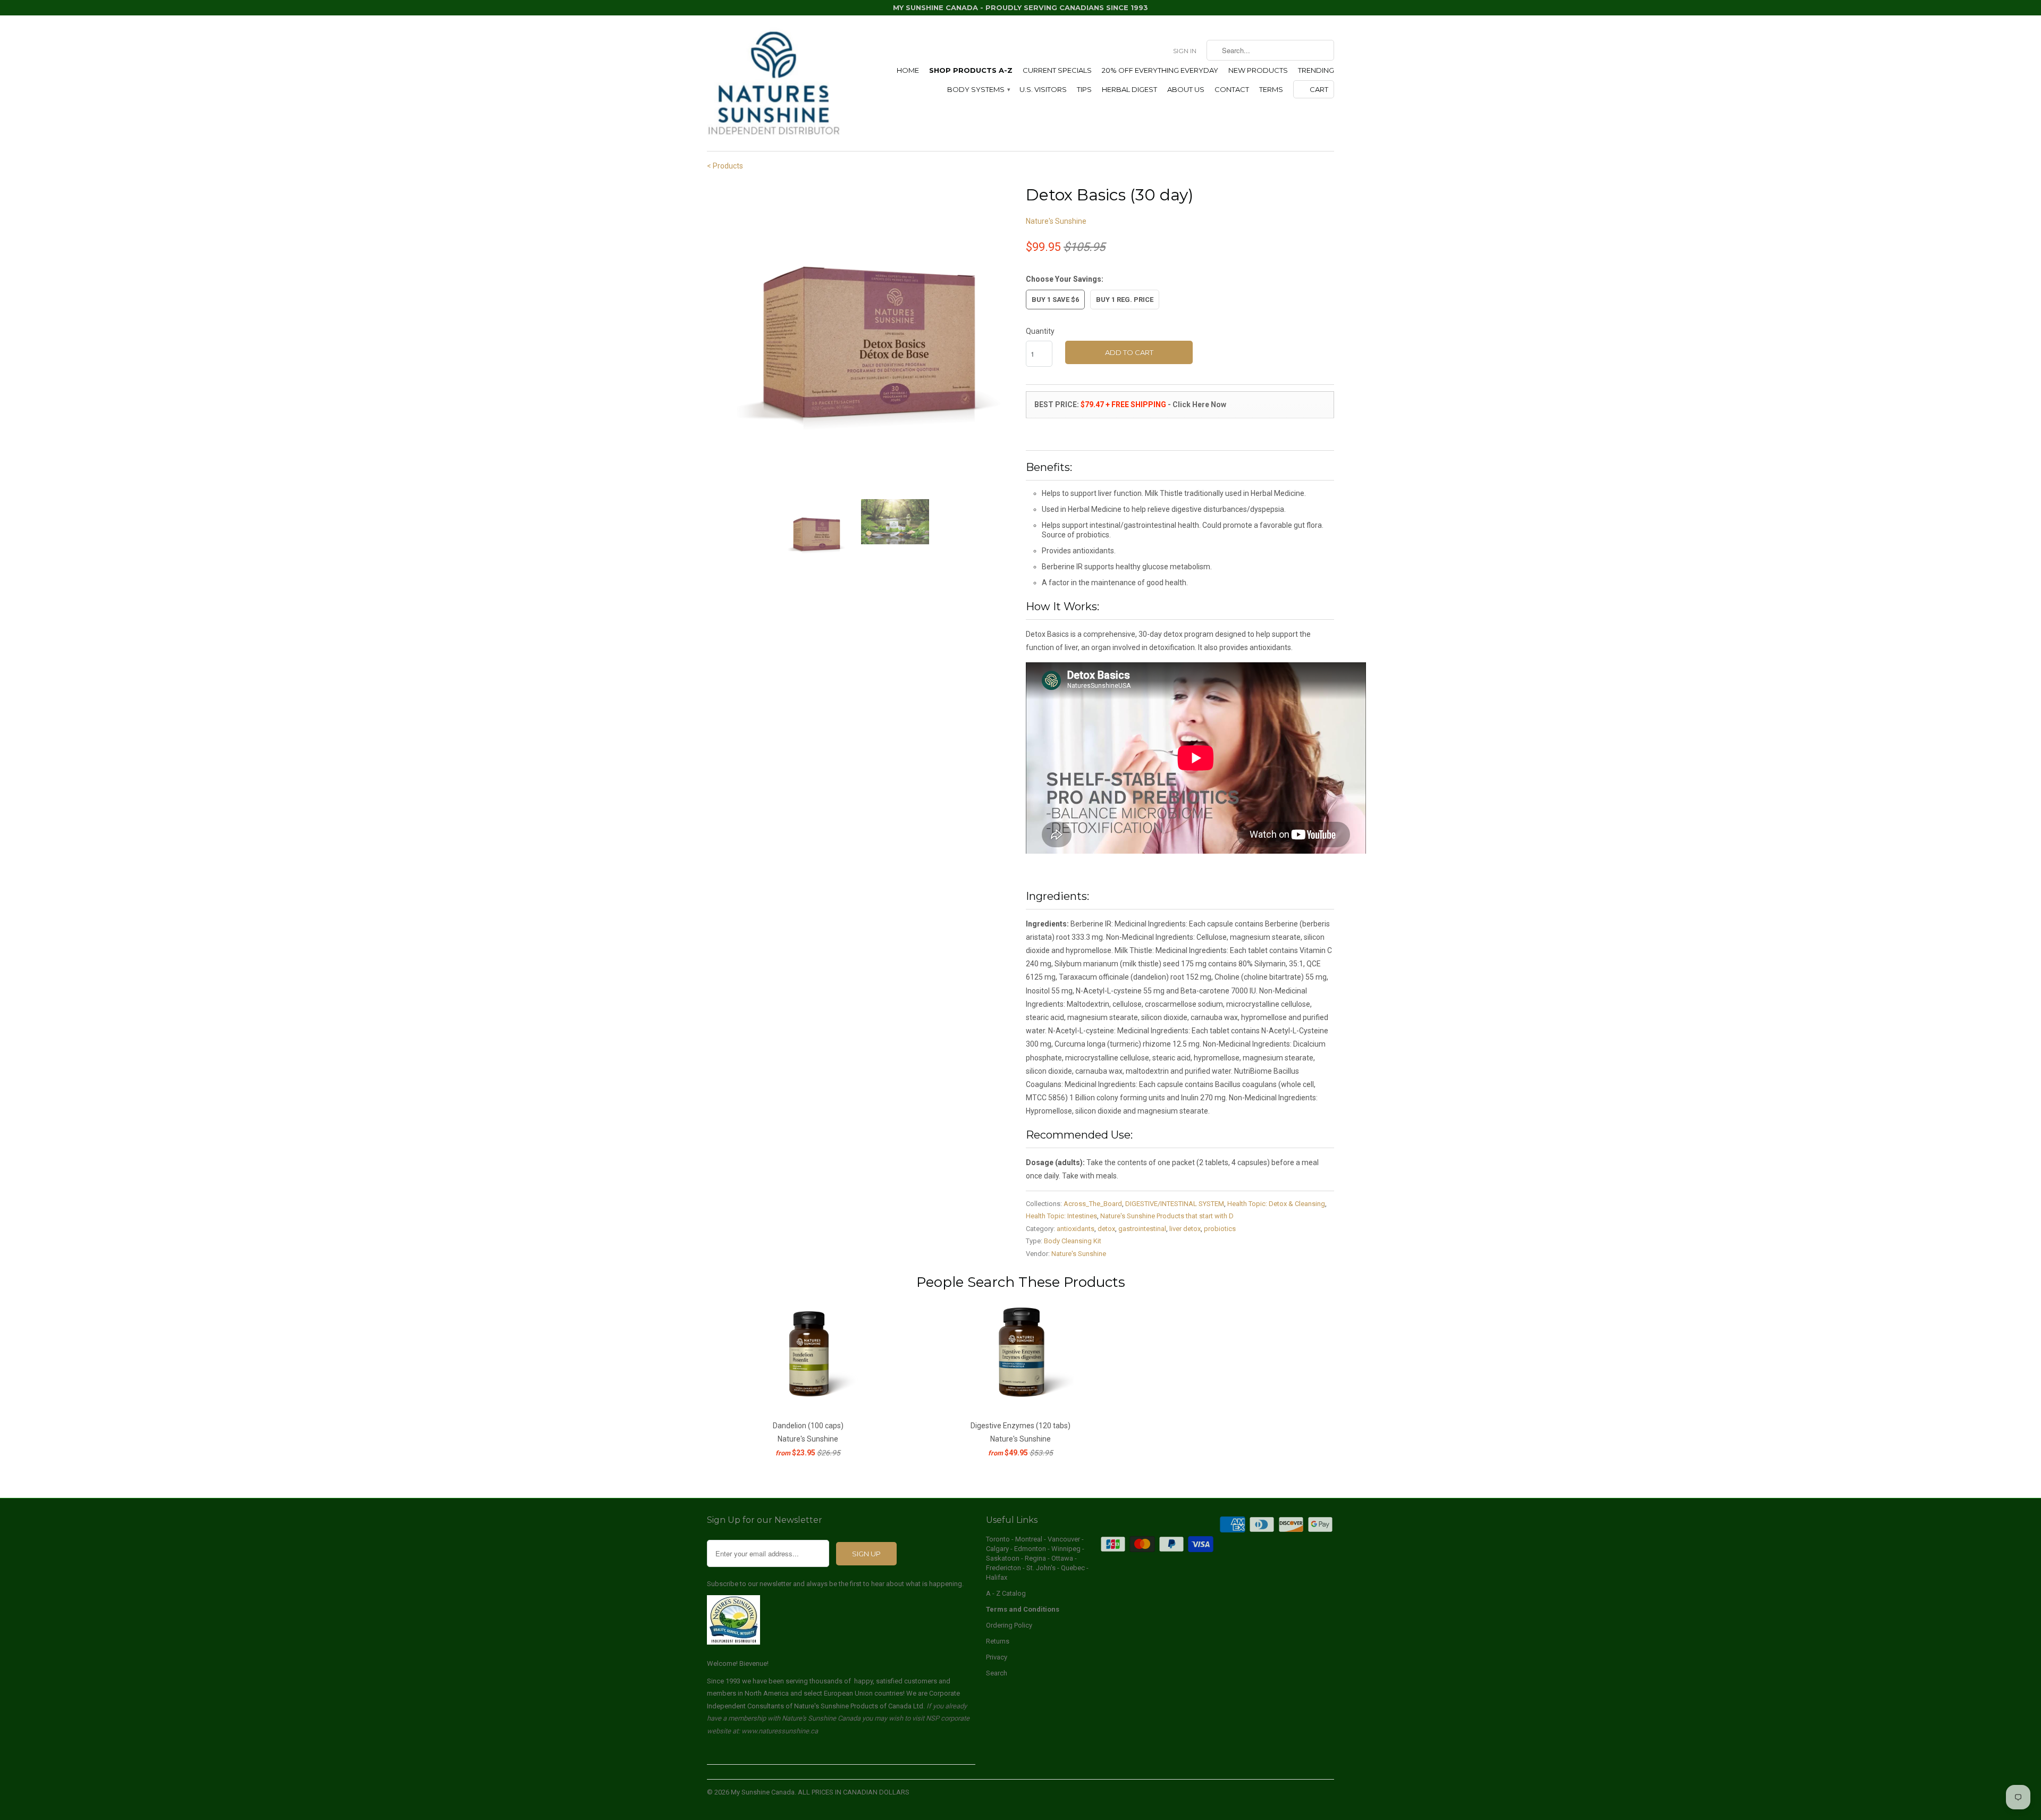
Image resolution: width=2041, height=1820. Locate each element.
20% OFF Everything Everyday (1160, 70)
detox (1106, 1229)
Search (997, 1673)
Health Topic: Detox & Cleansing (1276, 1204)
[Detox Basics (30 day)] (861, 337)
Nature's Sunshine (1056, 221)
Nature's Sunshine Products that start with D (1167, 1216)
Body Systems (978, 89)
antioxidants (1076, 1229)
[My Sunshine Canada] (773, 83)
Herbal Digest (1129, 89)
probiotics (1220, 1229)
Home (908, 70)
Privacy (997, 1657)
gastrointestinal (1142, 1229)
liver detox (1185, 1229)
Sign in (1185, 51)
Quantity (1040, 331)
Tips (1084, 89)
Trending (1316, 70)
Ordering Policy (1009, 1625)
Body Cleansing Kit (1073, 1241)
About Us (1186, 89)
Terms (1271, 89)
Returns (998, 1641)
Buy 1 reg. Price (1125, 300)
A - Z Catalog (1006, 1593)
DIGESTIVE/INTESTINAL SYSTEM (1175, 1204)
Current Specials (1057, 70)
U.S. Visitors (1043, 89)
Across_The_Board (1093, 1204)
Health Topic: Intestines (1061, 1216)
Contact (1232, 89)
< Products (725, 166)
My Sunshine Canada (763, 1792)
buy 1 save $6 (1055, 300)
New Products (1258, 70)
